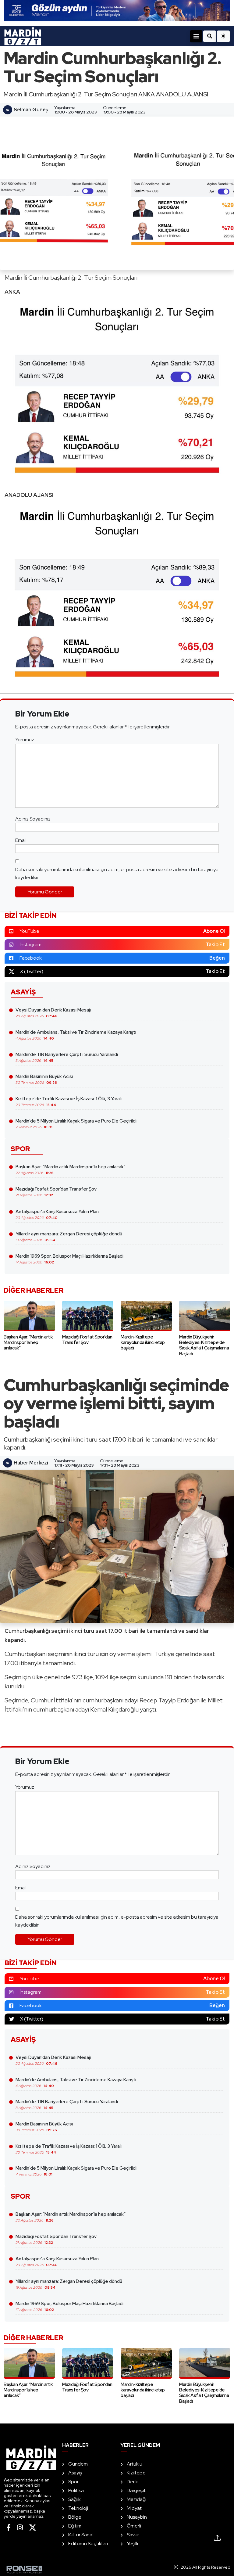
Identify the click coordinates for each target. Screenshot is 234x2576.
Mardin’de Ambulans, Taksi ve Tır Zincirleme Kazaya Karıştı (76, 1035)
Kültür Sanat (81, 2535)
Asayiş (75, 2473)
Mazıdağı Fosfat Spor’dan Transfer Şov (56, 1192)
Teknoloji (78, 2508)
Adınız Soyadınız (33, 819)
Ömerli (134, 2526)
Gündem (78, 2464)
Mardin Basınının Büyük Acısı (44, 1079)
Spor (73, 2482)
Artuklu (135, 2464)
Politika (76, 2490)
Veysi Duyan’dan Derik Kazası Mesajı (53, 1013)
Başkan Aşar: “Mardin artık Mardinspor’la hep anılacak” (71, 1169)
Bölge (75, 2517)
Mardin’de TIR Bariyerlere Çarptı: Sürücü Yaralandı (67, 1057)
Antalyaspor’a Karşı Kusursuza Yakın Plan (57, 1214)
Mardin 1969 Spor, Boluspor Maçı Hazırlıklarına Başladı (69, 1259)
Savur (133, 2535)
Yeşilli (132, 2544)
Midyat (134, 2508)
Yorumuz (25, 740)
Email (21, 840)
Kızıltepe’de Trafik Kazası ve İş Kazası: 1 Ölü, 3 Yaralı (69, 1101)
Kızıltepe (136, 2473)
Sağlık (74, 2499)
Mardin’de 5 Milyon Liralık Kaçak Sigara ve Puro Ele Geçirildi (76, 1124)
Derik (132, 2482)
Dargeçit (136, 2490)
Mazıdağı (136, 2499)
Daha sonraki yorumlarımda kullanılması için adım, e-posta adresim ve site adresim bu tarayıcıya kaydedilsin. (117, 873)
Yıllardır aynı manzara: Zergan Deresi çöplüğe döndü (69, 1237)
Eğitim (75, 2526)
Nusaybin (137, 2517)
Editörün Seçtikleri (88, 2544)
